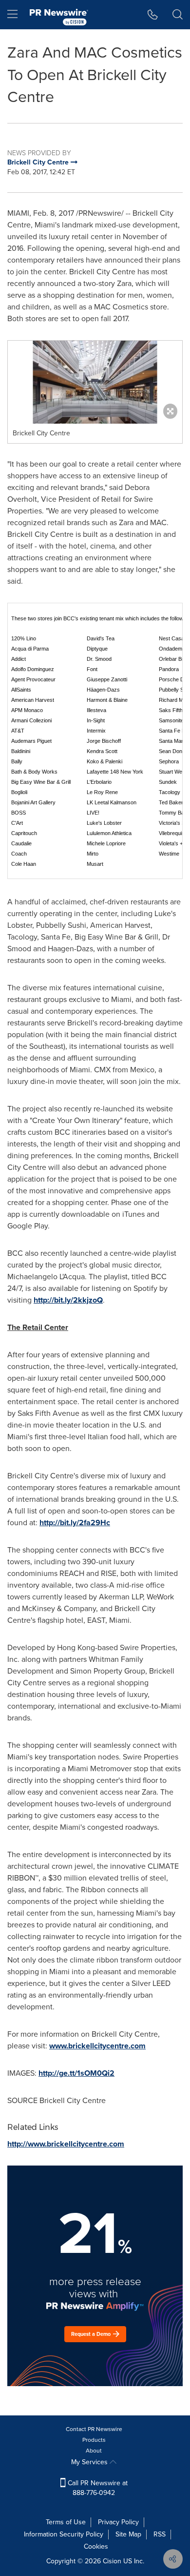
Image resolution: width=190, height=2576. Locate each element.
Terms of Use (66, 2522)
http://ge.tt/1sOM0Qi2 (76, 2073)
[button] (95, 382)
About (94, 2451)
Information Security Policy (64, 2534)
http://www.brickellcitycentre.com (66, 2144)
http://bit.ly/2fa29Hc (75, 1523)
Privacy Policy (118, 2522)
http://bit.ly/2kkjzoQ (68, 1300)
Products (94, 2440)
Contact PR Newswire (94, 2429)
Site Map (128, 2534)
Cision (112, 2561)
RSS (160, 2534)
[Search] (178, 15)
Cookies (96, 2546)
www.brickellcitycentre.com (97, 2046)
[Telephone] (153, 15)
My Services (90, 2462)
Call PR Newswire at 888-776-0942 (97, 2488)
